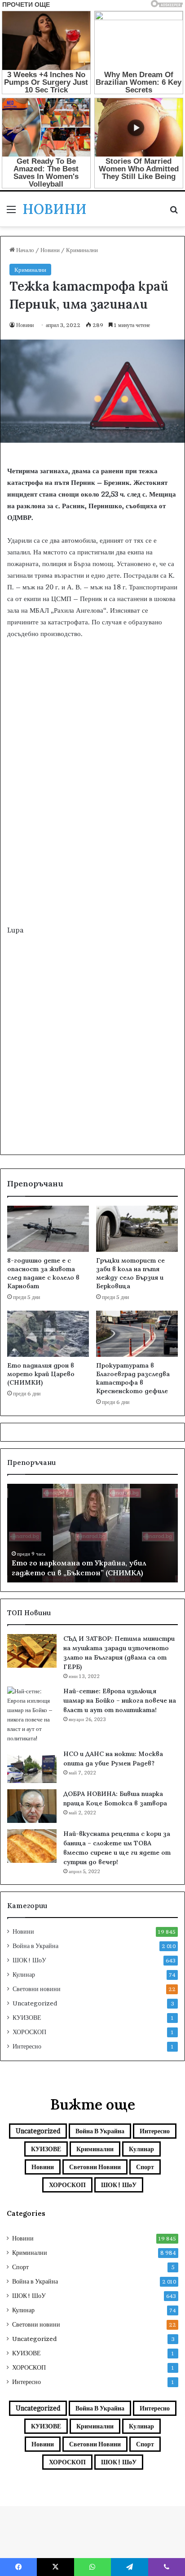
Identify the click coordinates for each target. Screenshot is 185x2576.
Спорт (145, 2167)
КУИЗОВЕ (27, 2018)
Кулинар (24, 1974)
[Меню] (11, 212)
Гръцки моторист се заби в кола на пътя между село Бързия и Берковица (130, 1273)
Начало (24, 250)
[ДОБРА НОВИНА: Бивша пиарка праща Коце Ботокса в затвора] (32, 1806)
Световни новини (37, 1989)
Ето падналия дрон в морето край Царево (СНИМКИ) (41, 1374)
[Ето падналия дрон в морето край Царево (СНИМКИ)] (48, 1334)
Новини (50, 250)
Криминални (82, 250)
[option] (92, 1533)
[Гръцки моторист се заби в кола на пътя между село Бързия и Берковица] (137, 1229)
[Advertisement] (92, 823)
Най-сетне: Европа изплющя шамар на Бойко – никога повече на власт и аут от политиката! (120, 1700)
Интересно (27, 2046)
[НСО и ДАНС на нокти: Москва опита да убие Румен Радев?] (32, 1766)
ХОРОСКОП (29, 2032)
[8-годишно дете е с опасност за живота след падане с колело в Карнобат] (48, 1229)
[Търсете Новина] (174, 212)
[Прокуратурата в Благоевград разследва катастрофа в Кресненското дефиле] (137, 1334)
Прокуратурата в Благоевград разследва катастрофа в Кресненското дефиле (133, 1378)
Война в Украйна (35, 1946)
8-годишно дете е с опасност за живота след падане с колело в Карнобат (43, 1273)
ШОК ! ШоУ (29, 1960)
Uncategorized (35, 2003)
